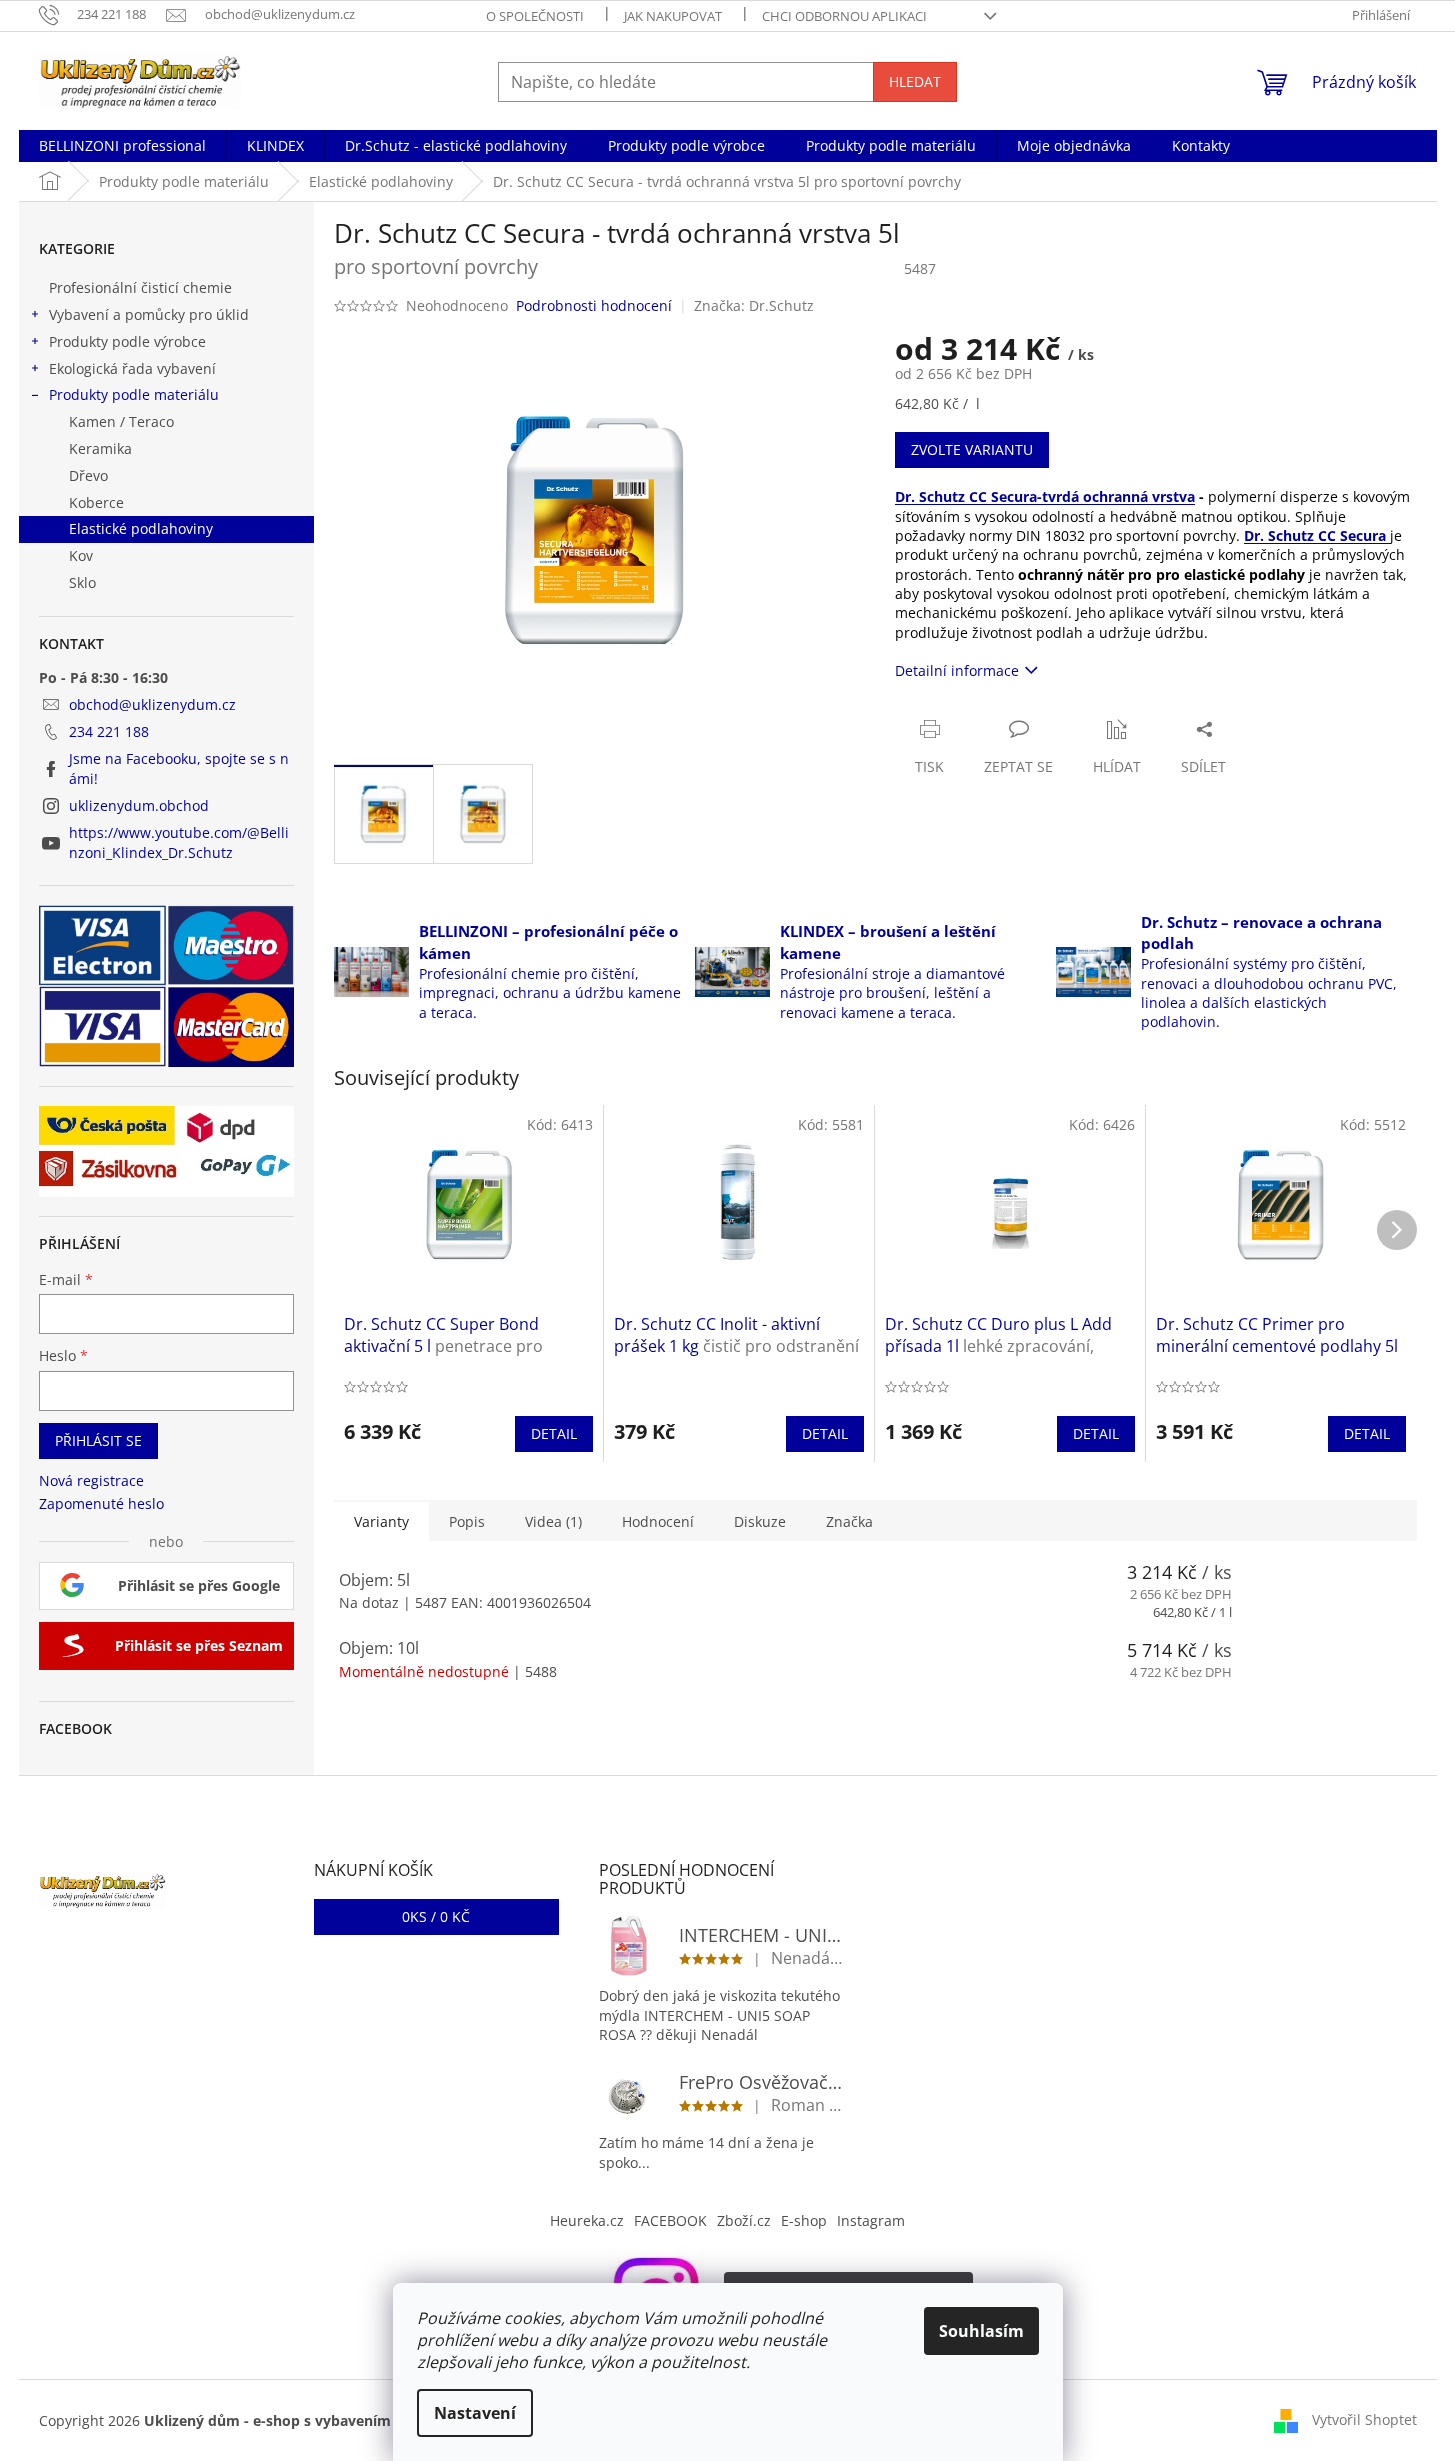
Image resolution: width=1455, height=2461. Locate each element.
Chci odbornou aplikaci (844, 16)
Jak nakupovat (673, 16)
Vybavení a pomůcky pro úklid (149, 314)
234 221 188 (109, 731)
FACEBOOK (670, 2220)
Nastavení (475, 2413)
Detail (554, 1433)
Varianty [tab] (381, 1521)
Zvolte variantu (972, 449)
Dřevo (88, 475)
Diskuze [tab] (760, 1521)
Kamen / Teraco (121, 421)
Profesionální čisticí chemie (140, 287)
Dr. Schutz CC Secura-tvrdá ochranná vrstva (1045, 496)
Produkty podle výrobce (127, 341)
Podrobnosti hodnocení (594, 305)
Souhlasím (981, 2331)
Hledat (915, 81)
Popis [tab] (467, 1521)
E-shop (804, 2220)
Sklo (82, 582)
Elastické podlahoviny (141, 528)
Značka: (754, 305)
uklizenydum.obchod (139, 805)
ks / (436, 1916)
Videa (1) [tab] (553, 1521)
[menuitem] (122, 146)
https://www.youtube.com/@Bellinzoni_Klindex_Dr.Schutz (179, 842)
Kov (81, 555)
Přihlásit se (98, 1440)
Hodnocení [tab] (658, 1521)
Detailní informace (957, 670)
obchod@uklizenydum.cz (152, 704)
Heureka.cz (587, 2220)
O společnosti (535, 16)
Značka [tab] (849, 1521)
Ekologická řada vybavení (132, 368)
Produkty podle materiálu (134, 394)
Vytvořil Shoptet (1364, 2419)
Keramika (100, 448)
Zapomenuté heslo (101, 1503)
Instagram (871, 2220)
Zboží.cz (744, 2220)
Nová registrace (91, 1480)
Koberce (96, 502)
